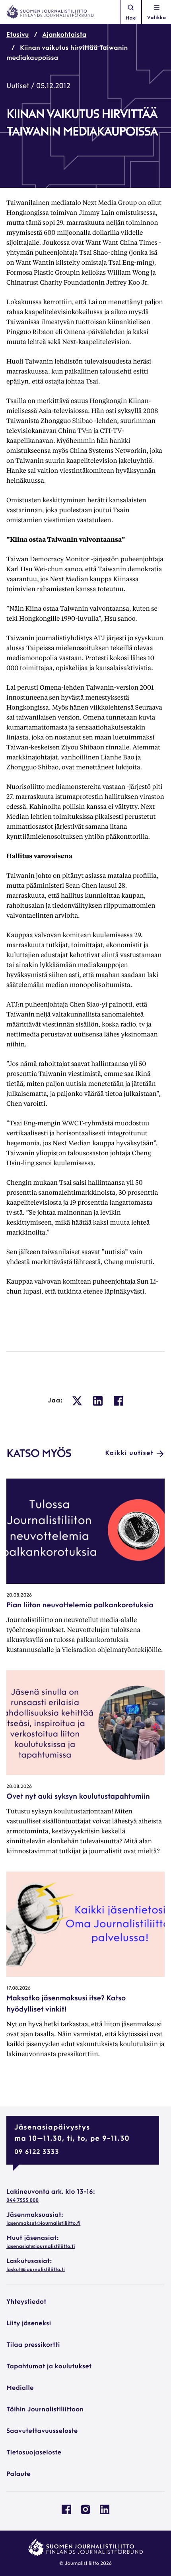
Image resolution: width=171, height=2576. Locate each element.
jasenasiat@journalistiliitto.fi (41, 2247)
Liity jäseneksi (29, 2324)
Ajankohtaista (65, 35)
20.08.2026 (19, 1595)
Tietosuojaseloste (34, 2453)
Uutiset (18, 87)
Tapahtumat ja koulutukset (49, 2367)
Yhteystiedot (26, 2302)
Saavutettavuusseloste (42, 2431)
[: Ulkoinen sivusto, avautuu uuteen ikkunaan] (77, 1401)
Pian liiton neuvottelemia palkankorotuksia (80, 1606)
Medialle (20, 2388)
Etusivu (18, 35)
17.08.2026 (18, 1988)
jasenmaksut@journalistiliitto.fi (43, 2224)
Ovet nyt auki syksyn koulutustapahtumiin (78, 1797)
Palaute (18, 2474)
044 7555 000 (22, 2200)
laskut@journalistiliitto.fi (36, 2270)
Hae (131, 18)
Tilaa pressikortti (33, 2345)
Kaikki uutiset (129, 1453)
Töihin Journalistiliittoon (45, 2410)
